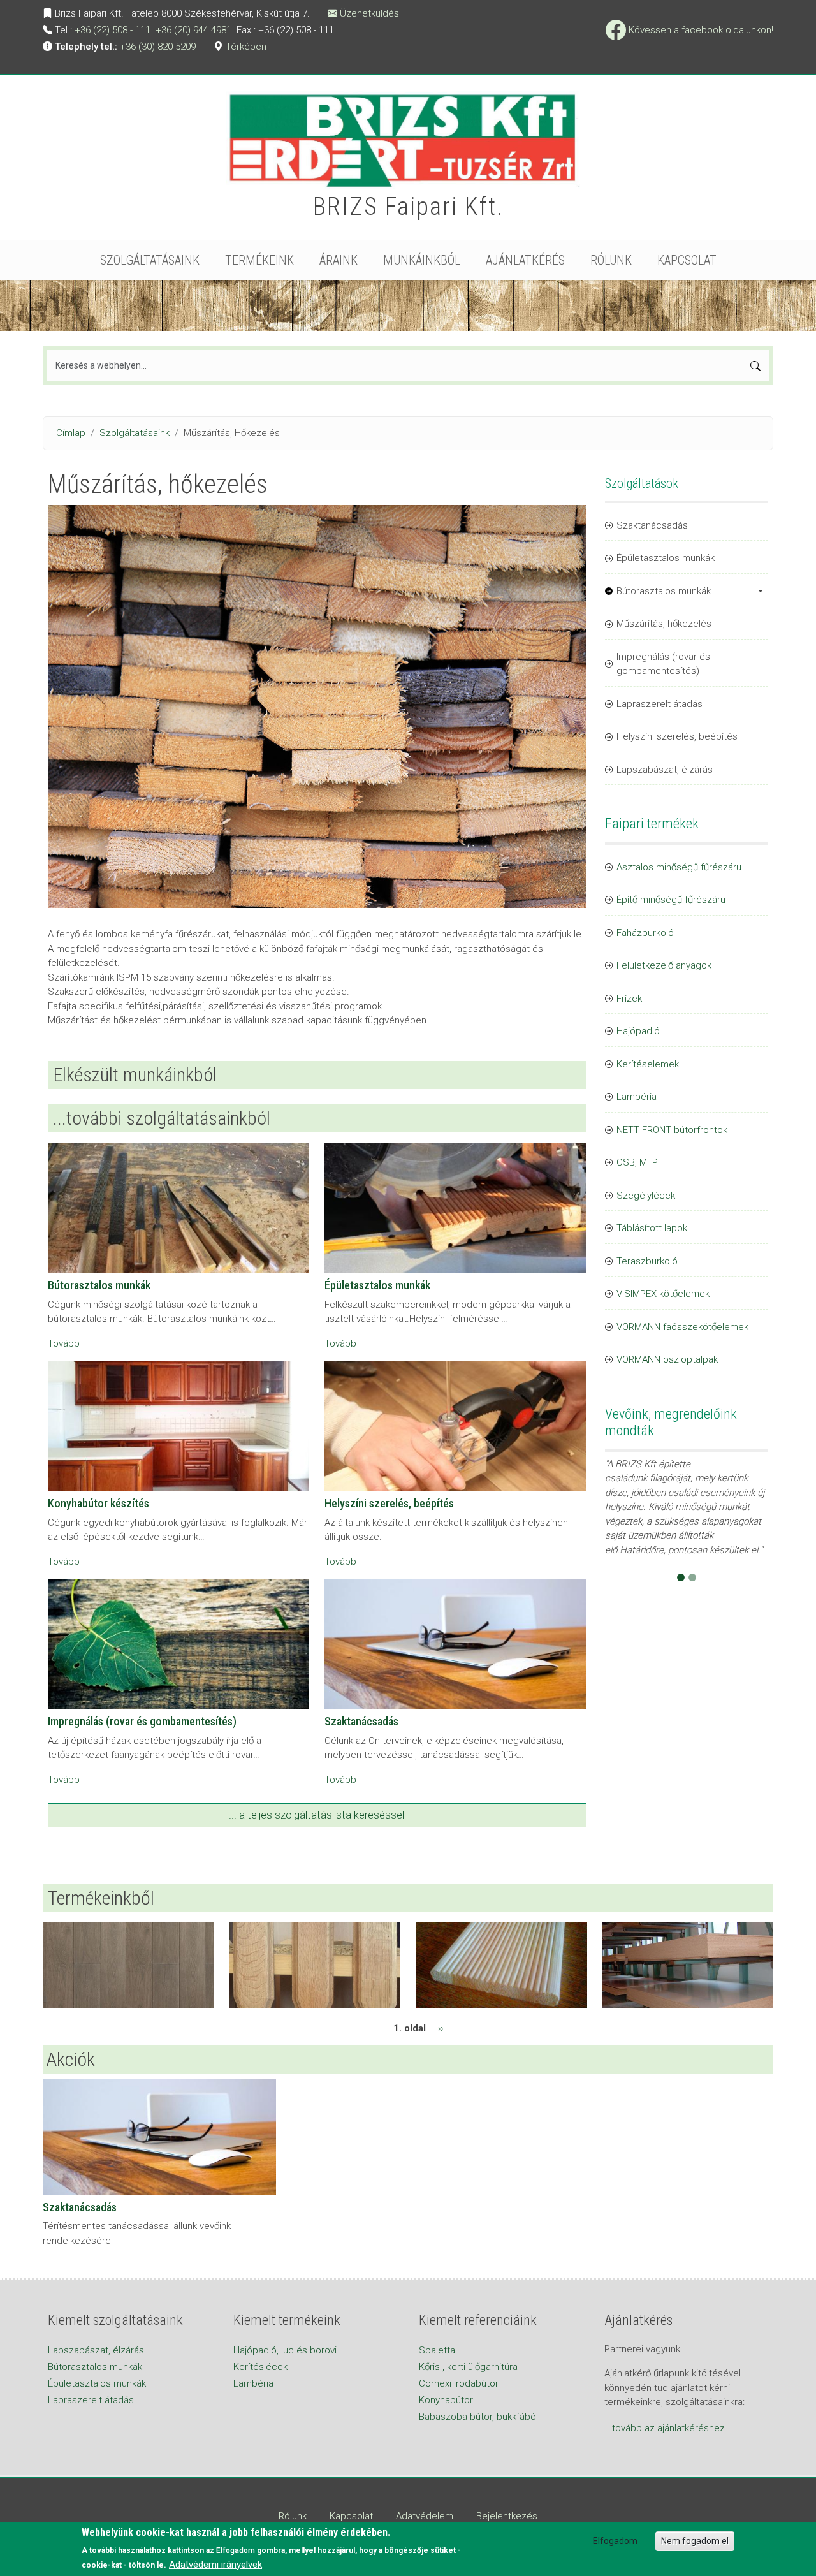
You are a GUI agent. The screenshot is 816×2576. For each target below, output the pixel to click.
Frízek (629, 999)
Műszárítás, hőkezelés (664, 624)
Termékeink (259, 260)
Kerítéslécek (260, 2367)
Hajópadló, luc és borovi (285, 2350)
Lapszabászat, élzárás (665, 770)
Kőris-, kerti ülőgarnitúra (468, 2367)
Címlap (71, 433)
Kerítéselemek (648, 1064)
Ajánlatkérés (525, 260)
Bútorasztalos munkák (99, 1285)
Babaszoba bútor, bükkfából (478, 2417)
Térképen (246, 47)
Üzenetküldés (369, 13)
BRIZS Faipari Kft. (408, 207)
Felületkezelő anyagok (664, 965)
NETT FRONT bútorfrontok (672, 1130)
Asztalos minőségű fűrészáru (679, 867)
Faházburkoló (645, 933)
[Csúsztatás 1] (681, 1577)
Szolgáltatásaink (150, 260)
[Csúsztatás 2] (692, 1577)
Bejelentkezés (507, 2516)
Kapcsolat (687, 260)
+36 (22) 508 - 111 (113, 30)
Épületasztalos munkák (377, 1285)
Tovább (64, 1343)
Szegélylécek (646, 1196)
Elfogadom (615, 2541)
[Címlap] (408, 143)
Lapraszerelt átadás (659, 704)
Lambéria (637, 1097)
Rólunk (611, 260)
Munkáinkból (422, 260)
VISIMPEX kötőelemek (663, 1294)
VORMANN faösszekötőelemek (682, 1327)
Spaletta (437, 2350)
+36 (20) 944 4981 (193, 30)
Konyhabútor (446, 2400)
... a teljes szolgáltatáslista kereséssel (317, 1815)
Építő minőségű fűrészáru (671, 900)
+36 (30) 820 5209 (158, 47)
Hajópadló (638, 1031)
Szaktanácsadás (361, 1721)
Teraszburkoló (647, 1261)
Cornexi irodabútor (459, 2383)
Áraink (339, 260)
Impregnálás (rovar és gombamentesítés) (142, 1721)
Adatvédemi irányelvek (215, 2565)
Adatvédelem (425, 2516)
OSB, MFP (637, 1162)
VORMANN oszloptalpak (667, 1359)
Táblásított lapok (652, 1228)
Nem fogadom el (695, 2541)
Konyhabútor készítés (98, 1503)
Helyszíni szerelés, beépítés (389, 1503)
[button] (617, 1559)
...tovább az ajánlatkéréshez (665, 2428)
